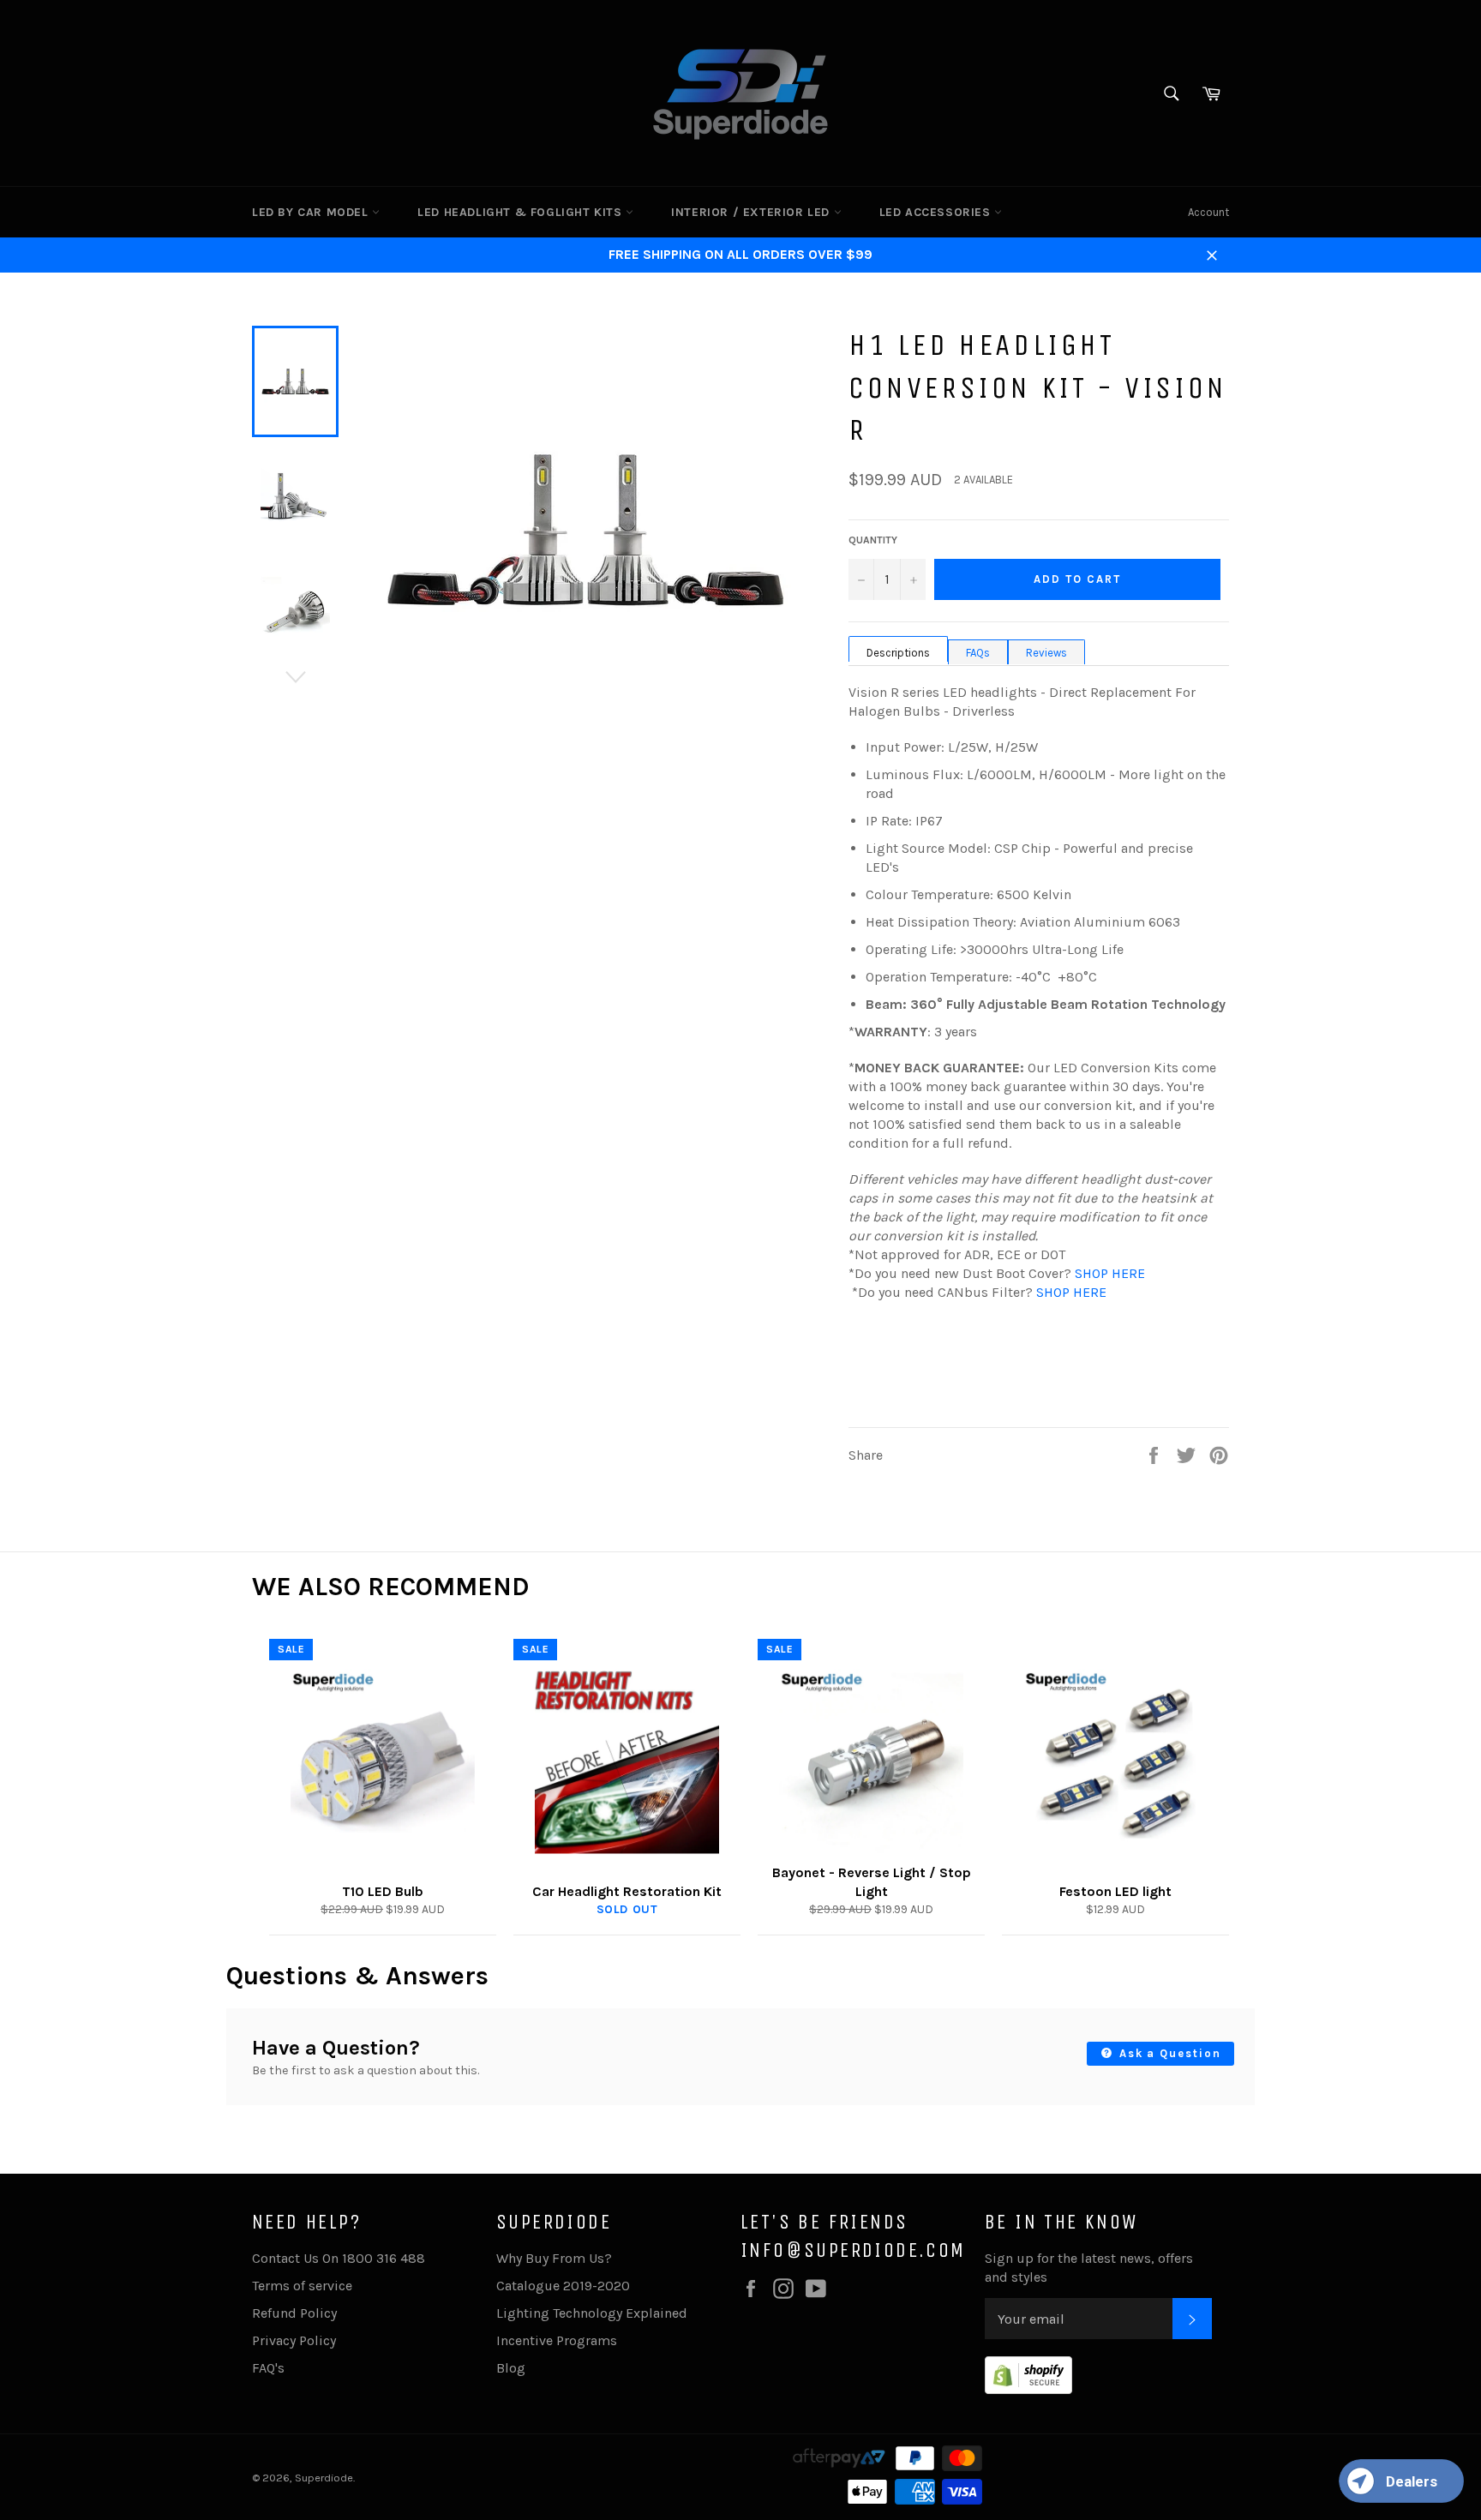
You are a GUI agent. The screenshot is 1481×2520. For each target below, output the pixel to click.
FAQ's (268, 2368)
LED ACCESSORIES (937, 212)
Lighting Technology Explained (592, 2313)
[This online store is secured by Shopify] (1028, 2389)
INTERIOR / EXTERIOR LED (752, 212)
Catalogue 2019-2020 (563, 2286)
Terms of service (302, 2286)
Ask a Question (1168, 2053)
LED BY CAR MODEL (312, 212)
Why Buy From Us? (554, 2258)
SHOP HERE (1110, 1273)
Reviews (1046, 653)
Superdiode (324, 2478)
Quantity (873, 540)
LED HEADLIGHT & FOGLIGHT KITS (522, 212)
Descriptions (898, 653)
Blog (511, 2368)
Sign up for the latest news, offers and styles (1089, 2268)
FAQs (978, 653)
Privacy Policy (294, 2340)
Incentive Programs (557, 2340)
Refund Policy (294, 2313)
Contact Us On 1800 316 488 (339, 2258)
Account (1208, 212)
